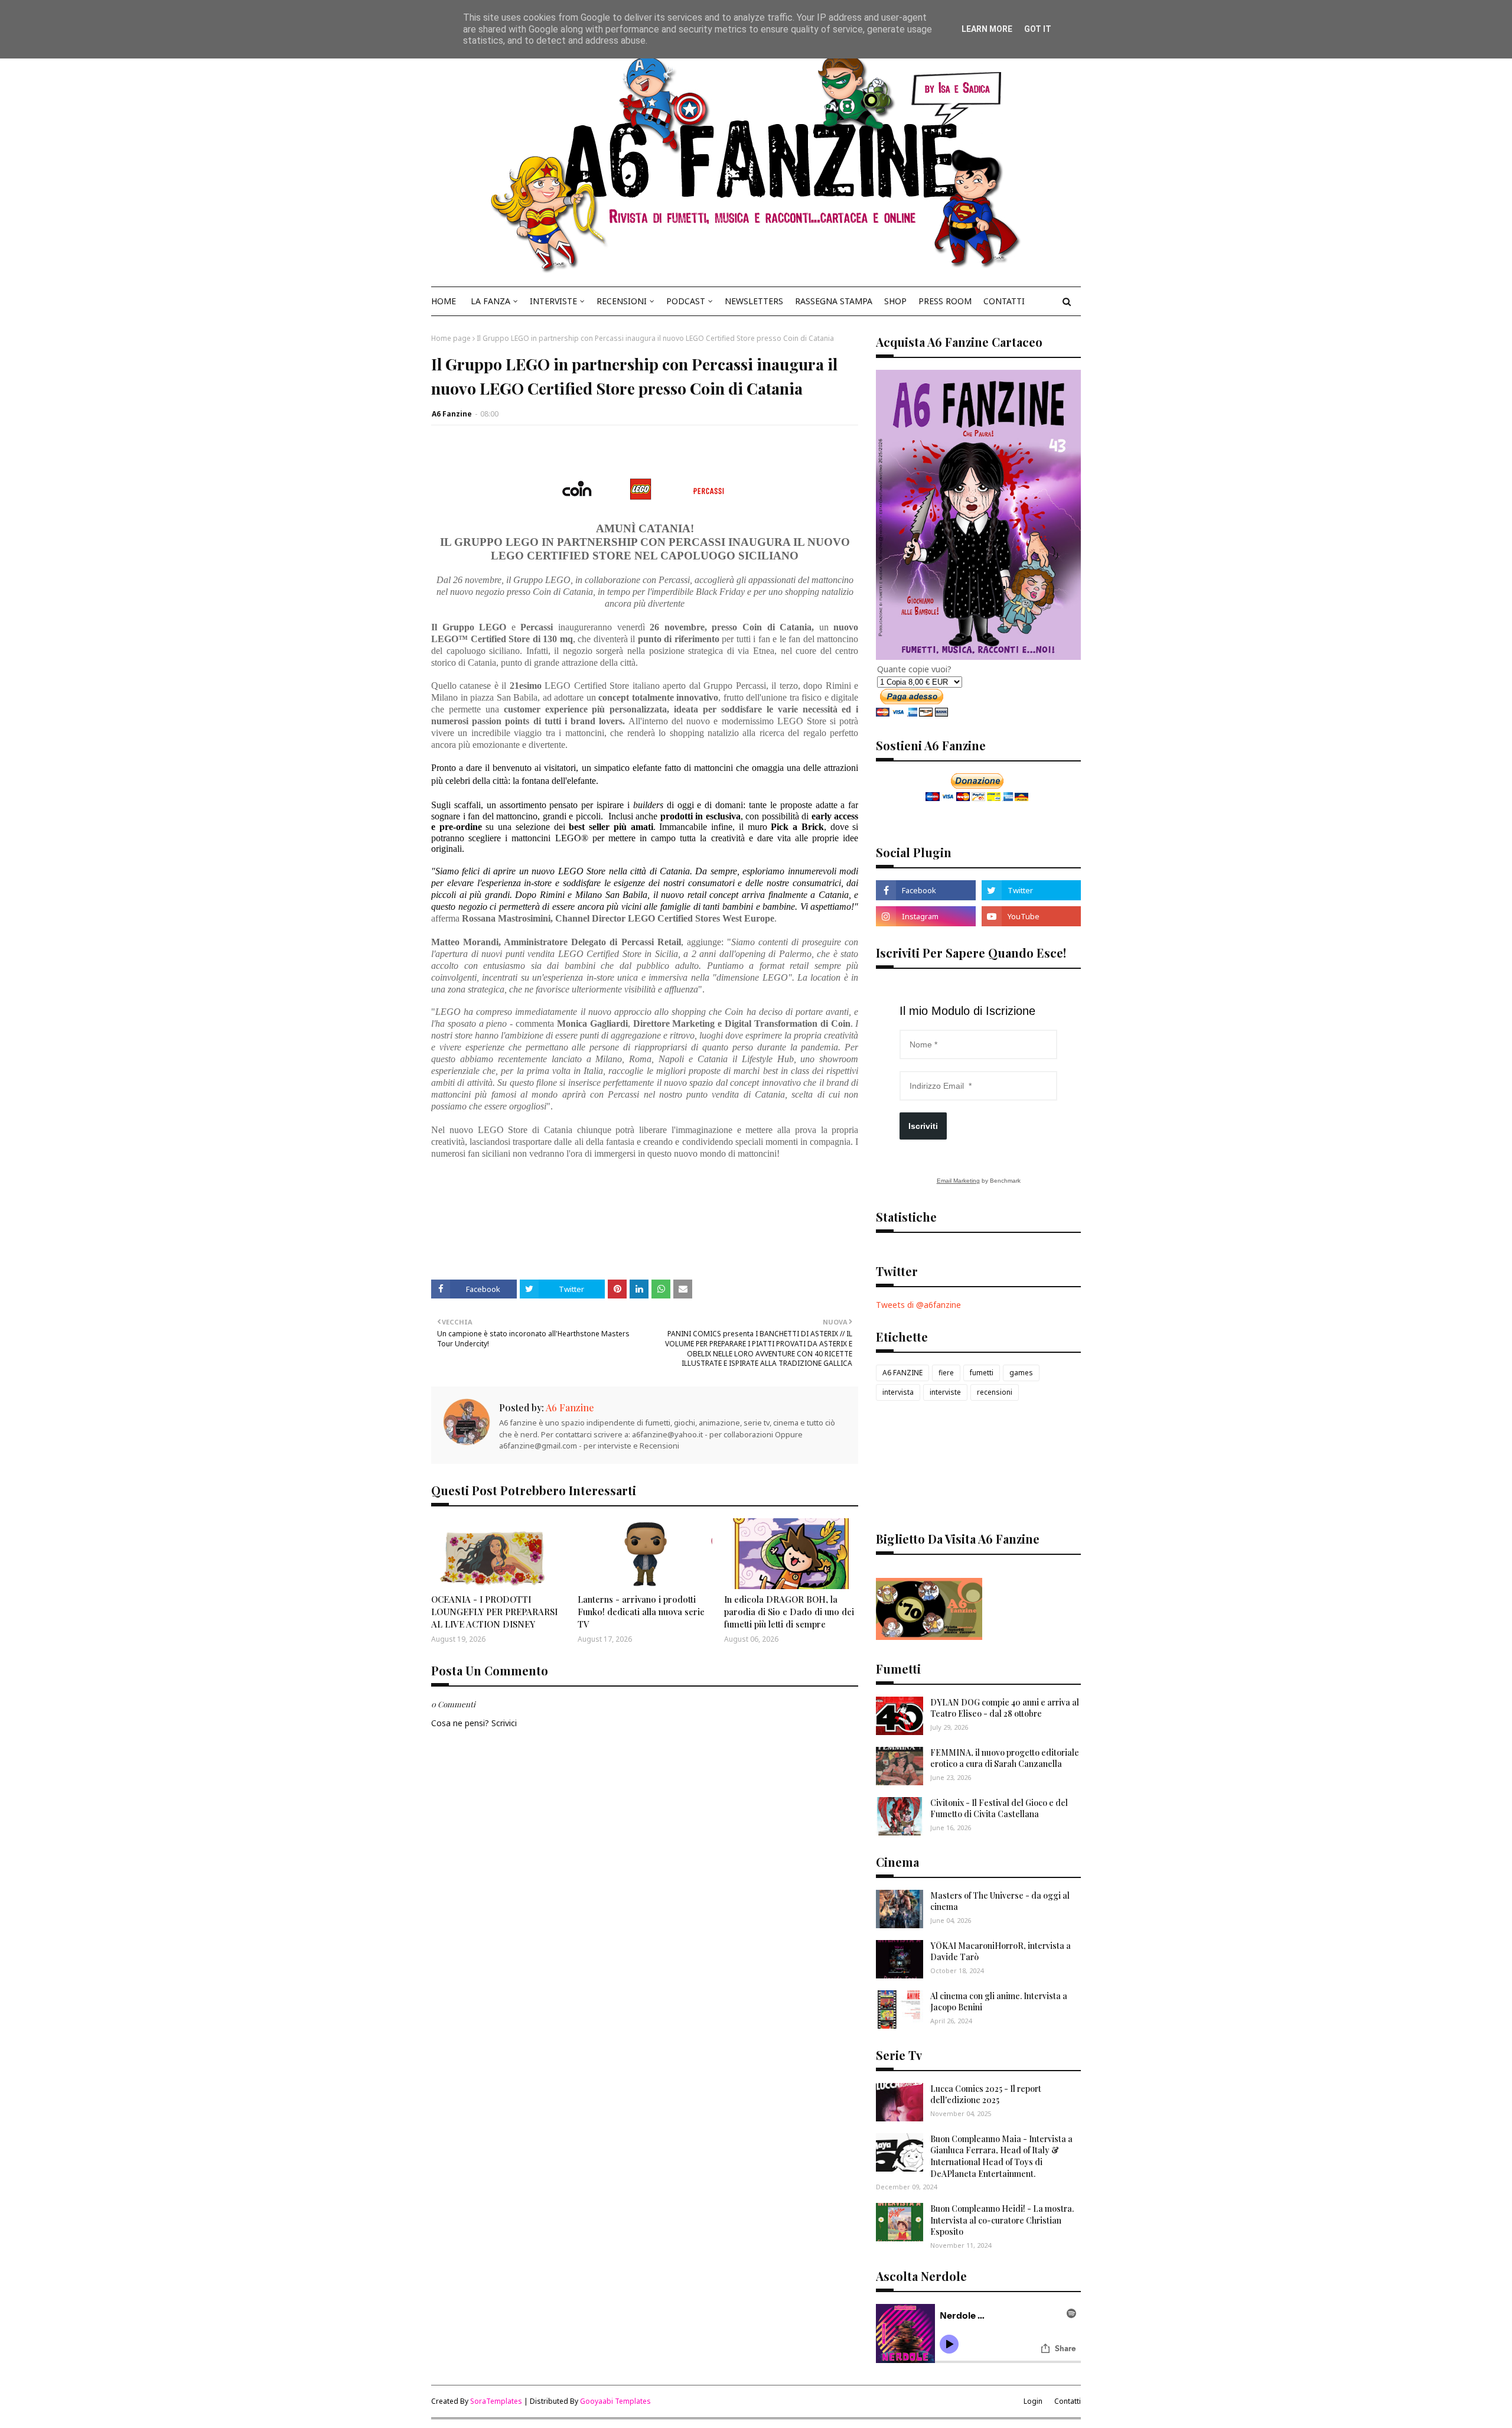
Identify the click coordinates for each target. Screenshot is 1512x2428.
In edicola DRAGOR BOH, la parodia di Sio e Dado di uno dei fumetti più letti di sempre (789, 1612)
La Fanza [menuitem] (491, 301)
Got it (1038, 29)
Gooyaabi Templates (615, 2401)
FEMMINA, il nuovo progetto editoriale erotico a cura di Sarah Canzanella (1005, 1758)
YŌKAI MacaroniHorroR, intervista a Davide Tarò (1001, 1952)
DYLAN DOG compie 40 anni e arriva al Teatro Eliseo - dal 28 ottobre (1005, 1708)
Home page (451, 338)
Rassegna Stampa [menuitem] (834, 301)
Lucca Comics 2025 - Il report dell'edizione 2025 (986, 2095)
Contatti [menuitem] (1004, 301)
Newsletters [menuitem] (754, 301)
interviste (945, 1392)
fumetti (982, 1373)
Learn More (987, 29)
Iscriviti (923, 1126)
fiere (946, 1373)
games (1021, 1373)
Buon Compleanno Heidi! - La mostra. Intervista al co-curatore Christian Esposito (1002, 2220)
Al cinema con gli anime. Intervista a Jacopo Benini (999, 2002)
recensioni (995, 1392)
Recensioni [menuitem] (622, 301)
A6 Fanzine (452, 414)
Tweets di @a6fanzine (918, 1305)
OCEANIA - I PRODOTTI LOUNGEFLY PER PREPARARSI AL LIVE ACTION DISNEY (494, 1612)
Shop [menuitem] (895, 301)
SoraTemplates (496, 2401)
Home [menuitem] (444, 301)
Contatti (1068, 2401)
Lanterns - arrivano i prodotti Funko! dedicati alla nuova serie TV (641, 1612)
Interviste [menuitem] (553, 301)
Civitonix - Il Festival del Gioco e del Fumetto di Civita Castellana (999, 1809)
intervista (898, 1392)
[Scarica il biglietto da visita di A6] (929, 1637)
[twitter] (1031, 890)
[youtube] (1031, 916)
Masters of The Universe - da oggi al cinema (1000, 1901)
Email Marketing (958, 1181)
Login (1033, 2401)
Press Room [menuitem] (945, 301)
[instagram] (926, 916)
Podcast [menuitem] (686, 301)
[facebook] (926, 890)
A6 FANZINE (902, 1373)
